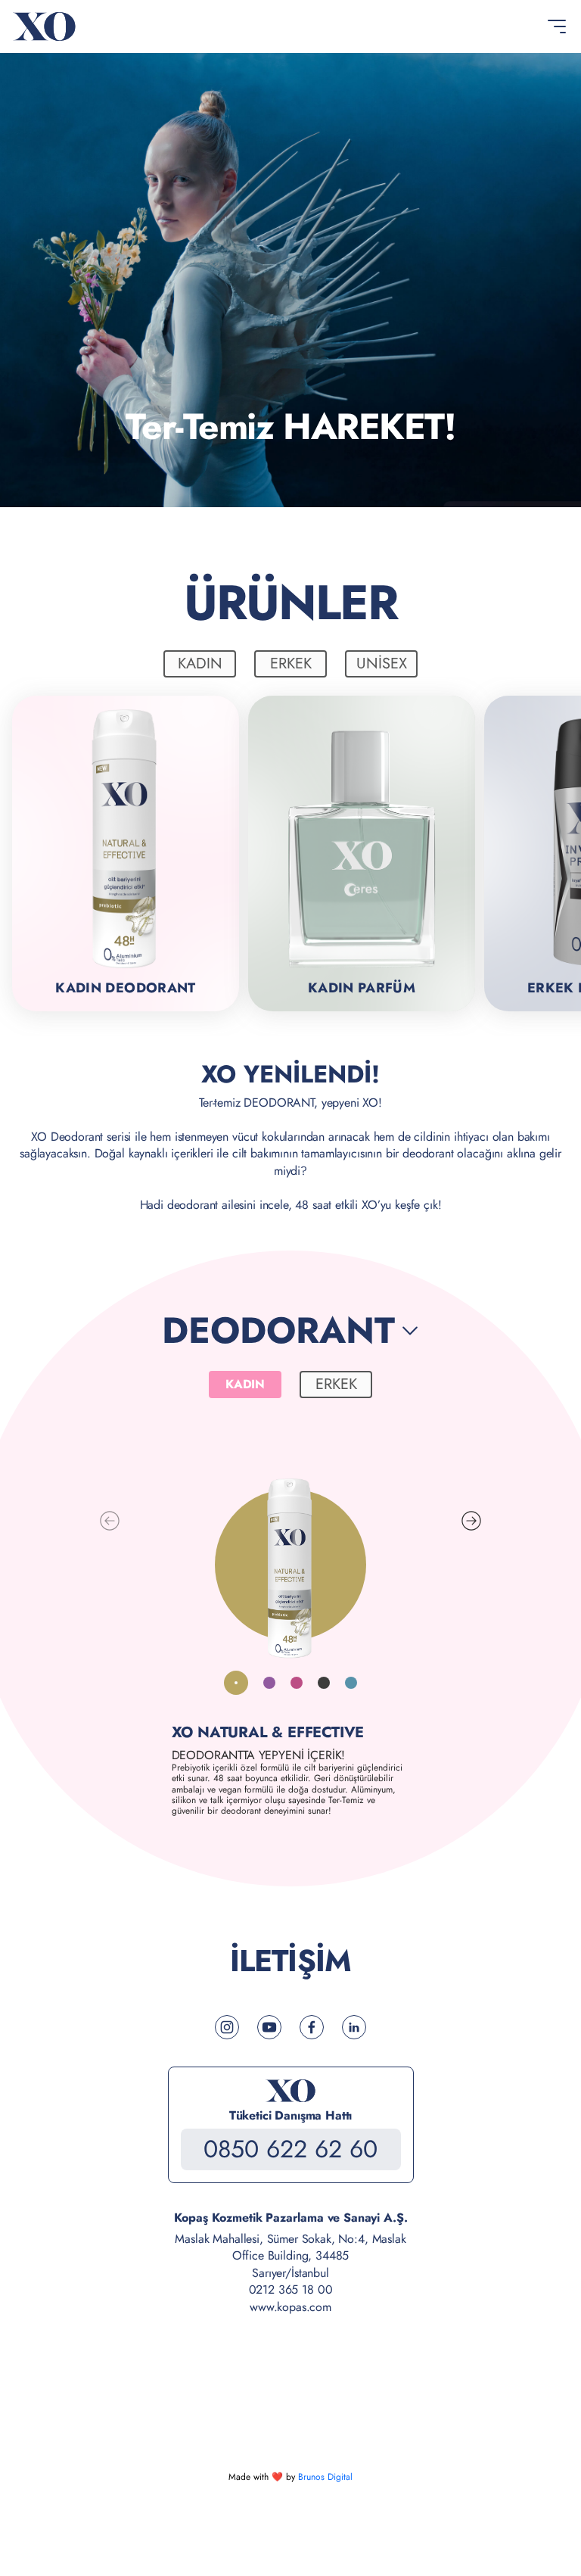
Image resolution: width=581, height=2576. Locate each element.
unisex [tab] (382, 663)
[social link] (227, 2027)
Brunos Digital (325, 2477)
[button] (471, 1521)
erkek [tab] (291, 663)
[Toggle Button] (557, 26)
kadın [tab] (200, 663)
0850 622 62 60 (290, 2149)
